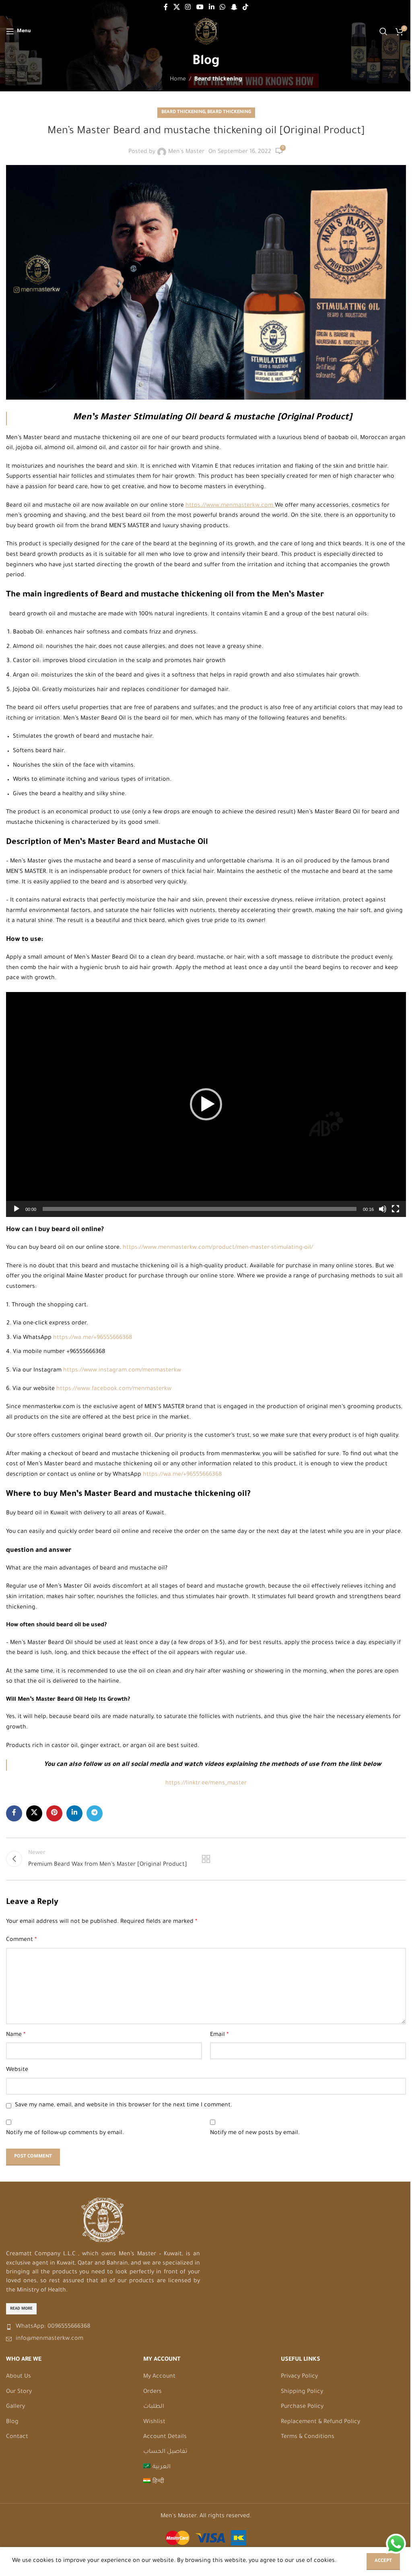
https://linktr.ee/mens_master (206, 1784)
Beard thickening (218, 80)
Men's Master (186, 152)
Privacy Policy (299, 2377)
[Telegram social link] (95, 1813)
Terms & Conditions (308, 2437)
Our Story (19, 2392)
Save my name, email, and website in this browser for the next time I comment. (124, 2106)
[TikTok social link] (245, 8)
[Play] (16, 1213)
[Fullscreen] (396, 1213)
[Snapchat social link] (234, 8)
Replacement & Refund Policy (320, 2422)
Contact (17, 2437)
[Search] (383, 31)
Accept (383, 2561)
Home (178, 80)
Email (219, 2035)
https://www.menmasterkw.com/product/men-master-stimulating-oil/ (218, 1248)
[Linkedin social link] (211, 8)
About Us (19, 2377)
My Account (159, 2377)
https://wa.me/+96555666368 (93, 1338)
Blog (12, 2422)
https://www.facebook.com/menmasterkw (114, 1389)
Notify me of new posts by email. (255, 2133)
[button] (206, 1104)
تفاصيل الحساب (165, 2452)
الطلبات (154, 2407)
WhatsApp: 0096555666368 (53, 2327)
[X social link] (176, 8)
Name (16, 2035)
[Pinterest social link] (54, 1813)
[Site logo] (206, 32)
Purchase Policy (302, 2407)
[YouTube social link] (200, 8)
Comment (21, 1940)
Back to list (206, 1859)
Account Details (165, 2437)
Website (17, 2070)
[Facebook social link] (166, 8)
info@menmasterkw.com (49, 2339)
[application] (206, 1104)
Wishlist (154, 2422)
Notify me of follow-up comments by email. (65, 2133)
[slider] (200, 1209)
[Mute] (383, 1213)
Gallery (15, 2407)
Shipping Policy (302, 2392)
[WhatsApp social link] (223, 8)
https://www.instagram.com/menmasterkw (122, 1371)
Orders (152, 2392)
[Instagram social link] (188, 8)
